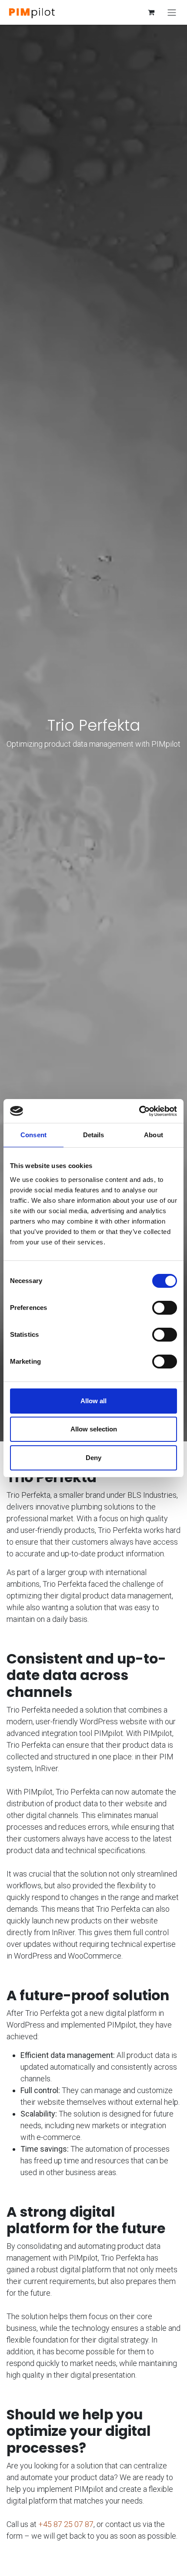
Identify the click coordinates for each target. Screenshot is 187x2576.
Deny (93, 1458)
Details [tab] (94, 1135)
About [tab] (154, 1135)
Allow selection (94, 1429)
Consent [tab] (33, 1135)
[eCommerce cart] (151, 12)
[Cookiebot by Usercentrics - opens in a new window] (139, 1111)
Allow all (93, 1401)
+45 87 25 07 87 (66, 2524)
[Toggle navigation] (172, 12)
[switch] (165, 1308)
